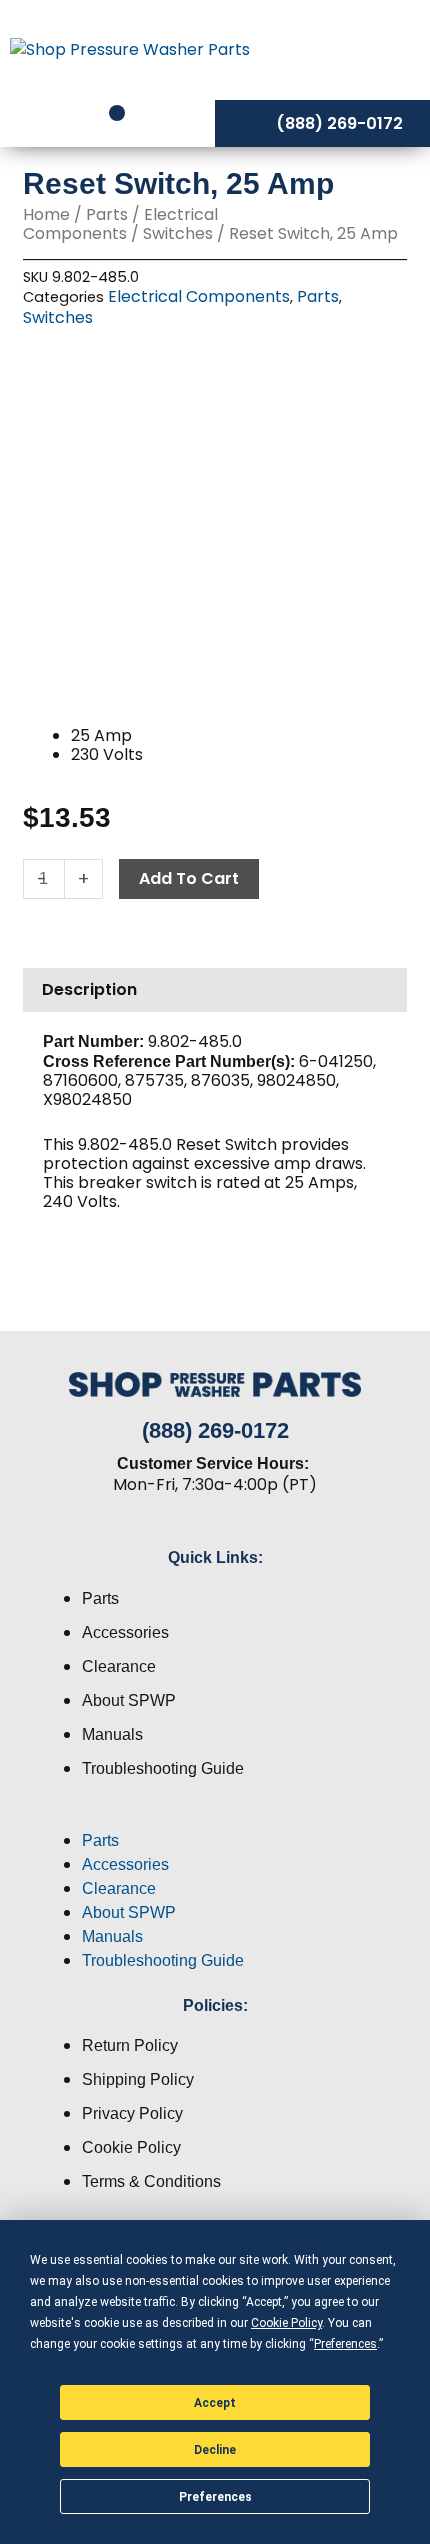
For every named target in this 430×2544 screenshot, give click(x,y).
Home (46, 214)
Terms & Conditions (151, 2181)
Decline (215, 2450)
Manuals (112, 1734)
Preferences (215, 2497)
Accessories (125, 1632)
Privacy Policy (132, 2113)
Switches (178, 233)
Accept (215, 2403)
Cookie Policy (131, 2147)
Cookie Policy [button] (286, 2323)
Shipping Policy (138, 2079)
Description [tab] (89, 989)
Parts (107, 214)
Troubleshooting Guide (163, 1768)
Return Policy (130, 2045)
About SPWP (129, 1700)
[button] (214, 1817)
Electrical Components (120, 224)
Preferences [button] (345, 2344)
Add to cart (189, 878)
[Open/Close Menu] (360, 49)
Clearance (119, 1666)
